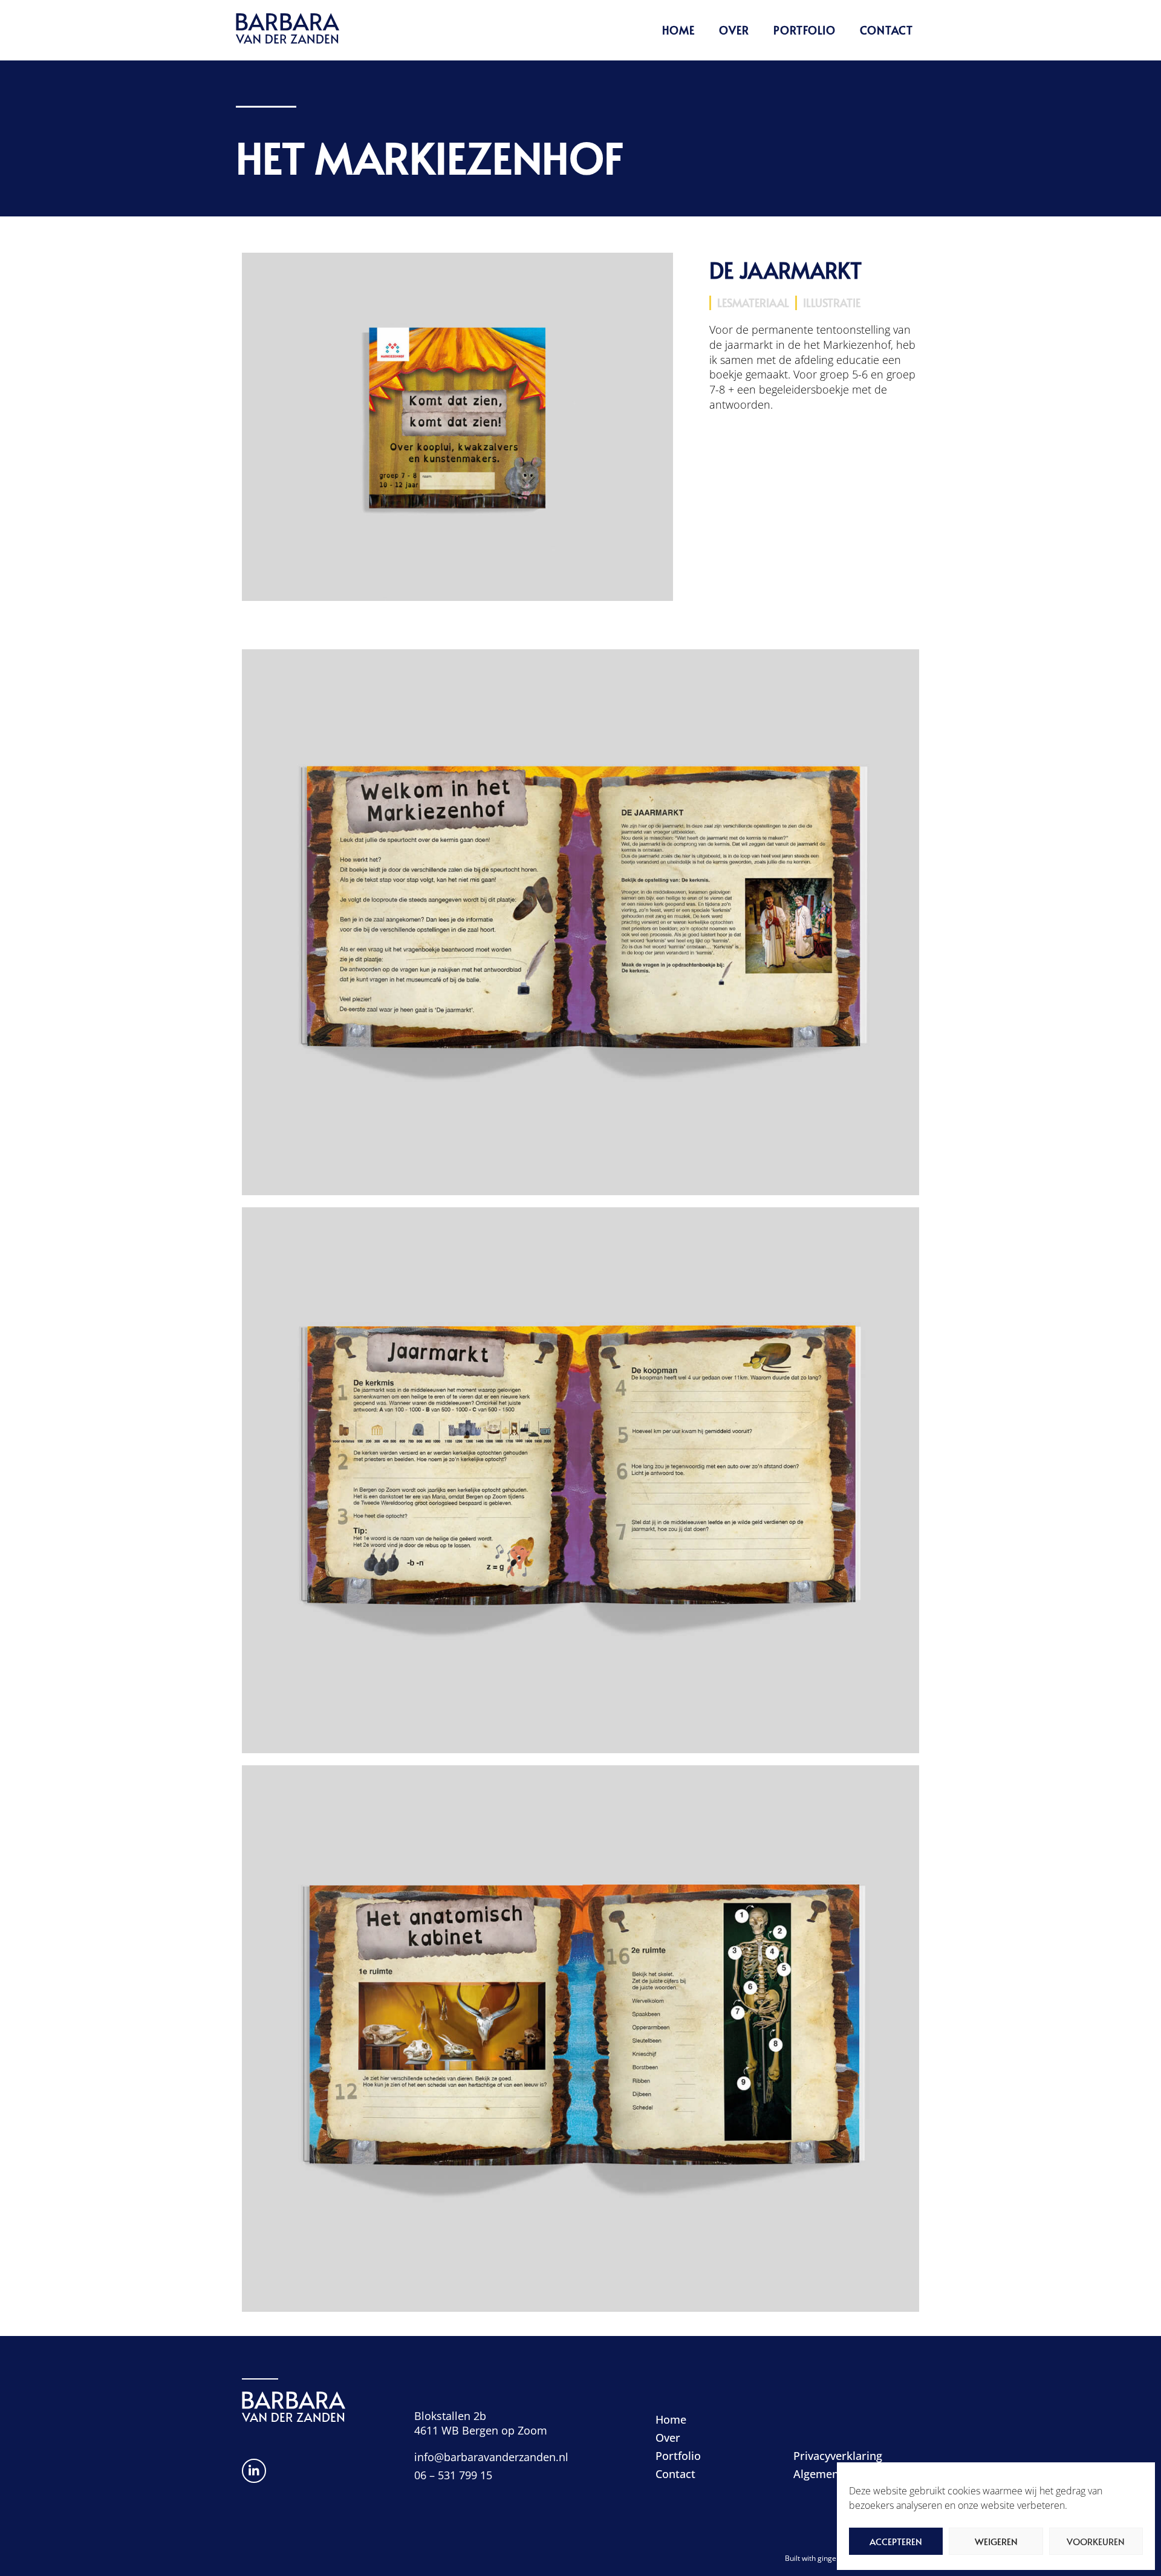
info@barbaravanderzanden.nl (491, 2457)
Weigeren (996, 2541)
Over (734, 30)
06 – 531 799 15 (453, 2475)
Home (678, 30)
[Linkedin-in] (254, 2471)
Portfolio (805, 30)
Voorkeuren (1096, 2541)
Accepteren (896, 2541)
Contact (886, 30)
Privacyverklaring (838, 2456)
